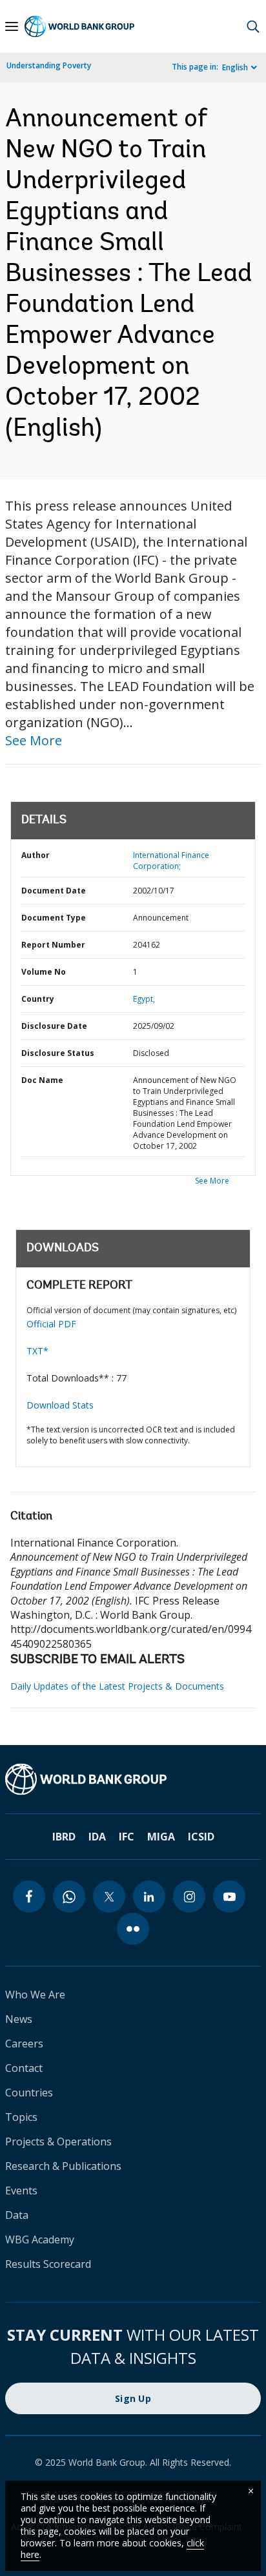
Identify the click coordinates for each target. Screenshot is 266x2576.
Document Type (54, 918)
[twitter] (109, 1897)
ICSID (201, 1837)
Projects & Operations (58, 2142)
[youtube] (229, 1897)
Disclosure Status (58, 1053)
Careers (24, 2044)
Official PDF (51, 1324)
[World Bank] (133, 1779)
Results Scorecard (48, 2264)
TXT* (37, 1351)
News (19, 2019)
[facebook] (29, 1897)
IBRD (64, 1837)
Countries (29, 2093)
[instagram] (189, 1897)
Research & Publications (63, 2166)
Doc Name (42, 1080)
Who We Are (35, 1995)
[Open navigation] (12, 26)
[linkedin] (149, 1897)
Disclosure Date (54, 1026)
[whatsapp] (69, 1897)
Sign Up (133, 2398)
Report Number (53, 945)
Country (38, 999)
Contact (24, 2068)
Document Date (54, 891)
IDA (97, 1837)
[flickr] (133, 1929)
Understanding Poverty (49, 65)
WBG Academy (40, 2239)
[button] (253, 26)
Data (17, 2215)
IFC (127, 1837)
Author (36, 855)
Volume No (44, 972)
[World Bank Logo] (79, 26)
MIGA (161, 1837)
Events (21, 2191)
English (235, 67)
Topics (21, 2117)
